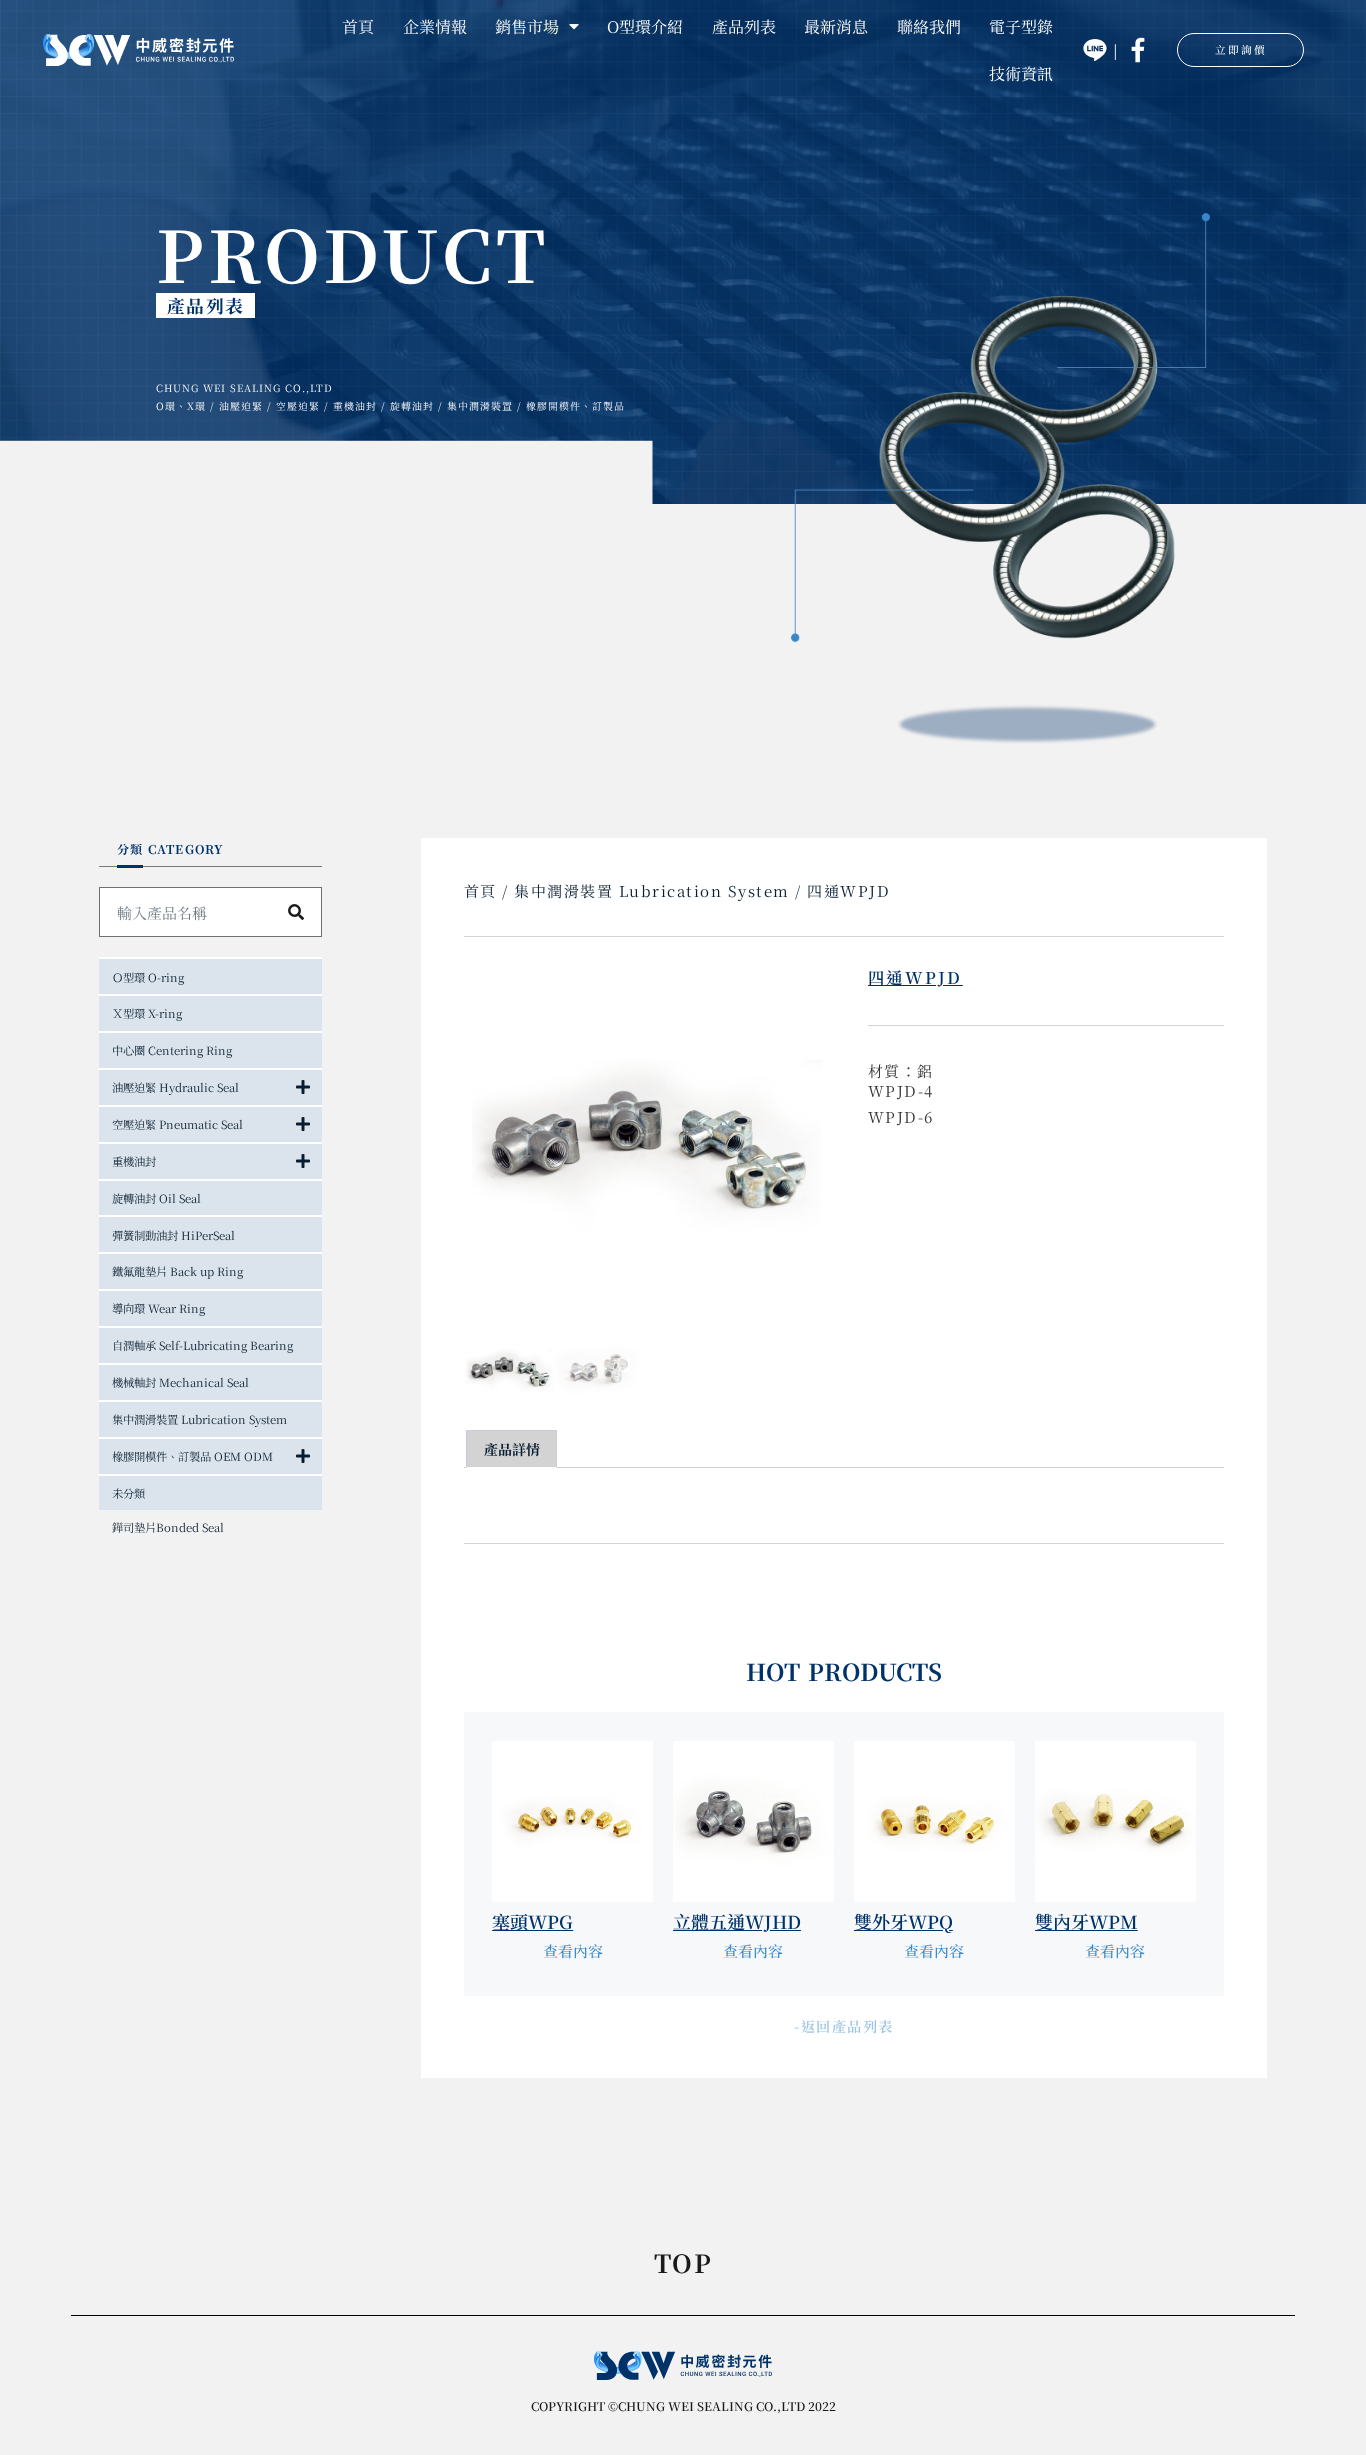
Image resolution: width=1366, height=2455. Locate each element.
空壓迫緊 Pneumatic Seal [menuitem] (177, 1124)
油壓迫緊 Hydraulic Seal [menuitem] (175, 1087)
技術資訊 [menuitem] (1021, 73)
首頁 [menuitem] (358, 26)
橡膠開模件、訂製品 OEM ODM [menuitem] (192, 1456)
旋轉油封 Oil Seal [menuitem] (156, 1198)
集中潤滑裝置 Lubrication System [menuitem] (199, 1419)
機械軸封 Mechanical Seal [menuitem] (180, 1382)
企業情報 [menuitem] (435, 26)
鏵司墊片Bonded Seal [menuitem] (168, 1527)
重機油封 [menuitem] (134, 1161)
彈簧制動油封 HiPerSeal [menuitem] (173, 1235)
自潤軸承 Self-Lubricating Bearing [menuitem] (202, 1345)
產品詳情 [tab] (512, 1449)
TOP (683, 2265)
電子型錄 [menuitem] (1021, 26)
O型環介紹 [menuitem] (645, 26)
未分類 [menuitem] (128, 1493)
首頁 (480, 890)
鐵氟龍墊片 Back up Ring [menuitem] (177, 1271)
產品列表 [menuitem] (744, 26)
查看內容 (573, 1950)
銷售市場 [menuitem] (527, 26)
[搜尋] (296, 912)
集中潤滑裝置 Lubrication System (652, 890)
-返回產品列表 (844, 2026)
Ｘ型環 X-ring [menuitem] (147, 1013)
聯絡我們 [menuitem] (929, 26)
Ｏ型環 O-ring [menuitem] (148, 977)
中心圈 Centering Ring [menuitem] (172, 1050)
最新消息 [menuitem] (836, 26)
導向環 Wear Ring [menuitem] (158, 1308)
